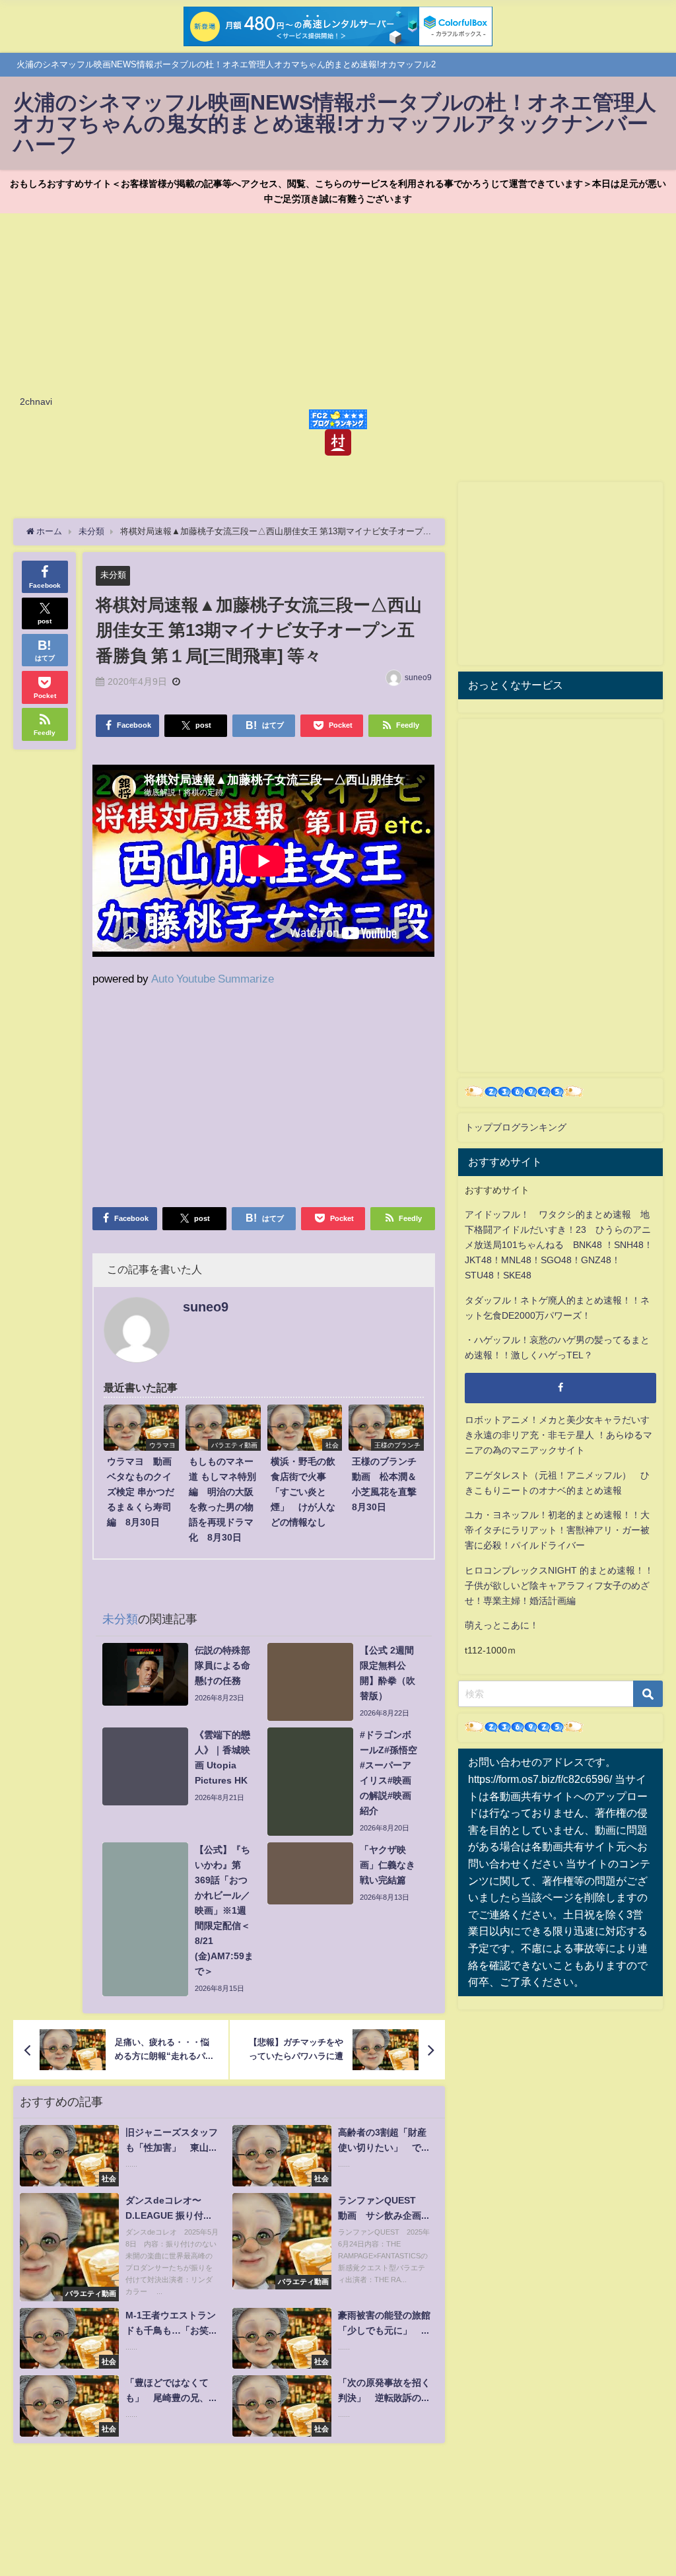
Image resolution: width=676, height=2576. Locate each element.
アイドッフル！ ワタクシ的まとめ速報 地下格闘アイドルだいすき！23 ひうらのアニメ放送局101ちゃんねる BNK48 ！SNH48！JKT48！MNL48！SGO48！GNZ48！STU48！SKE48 (559, 1245)
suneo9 (418, 678)
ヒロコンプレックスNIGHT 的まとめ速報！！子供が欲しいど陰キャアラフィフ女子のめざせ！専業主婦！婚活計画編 (559, 1585)
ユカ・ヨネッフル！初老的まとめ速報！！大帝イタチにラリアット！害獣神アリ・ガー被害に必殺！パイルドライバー (557, 1530)
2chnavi (36, 401)
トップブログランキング (516, 1127)
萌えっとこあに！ (502, 1625)
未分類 (113, 575)
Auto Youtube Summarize (213, 978)
